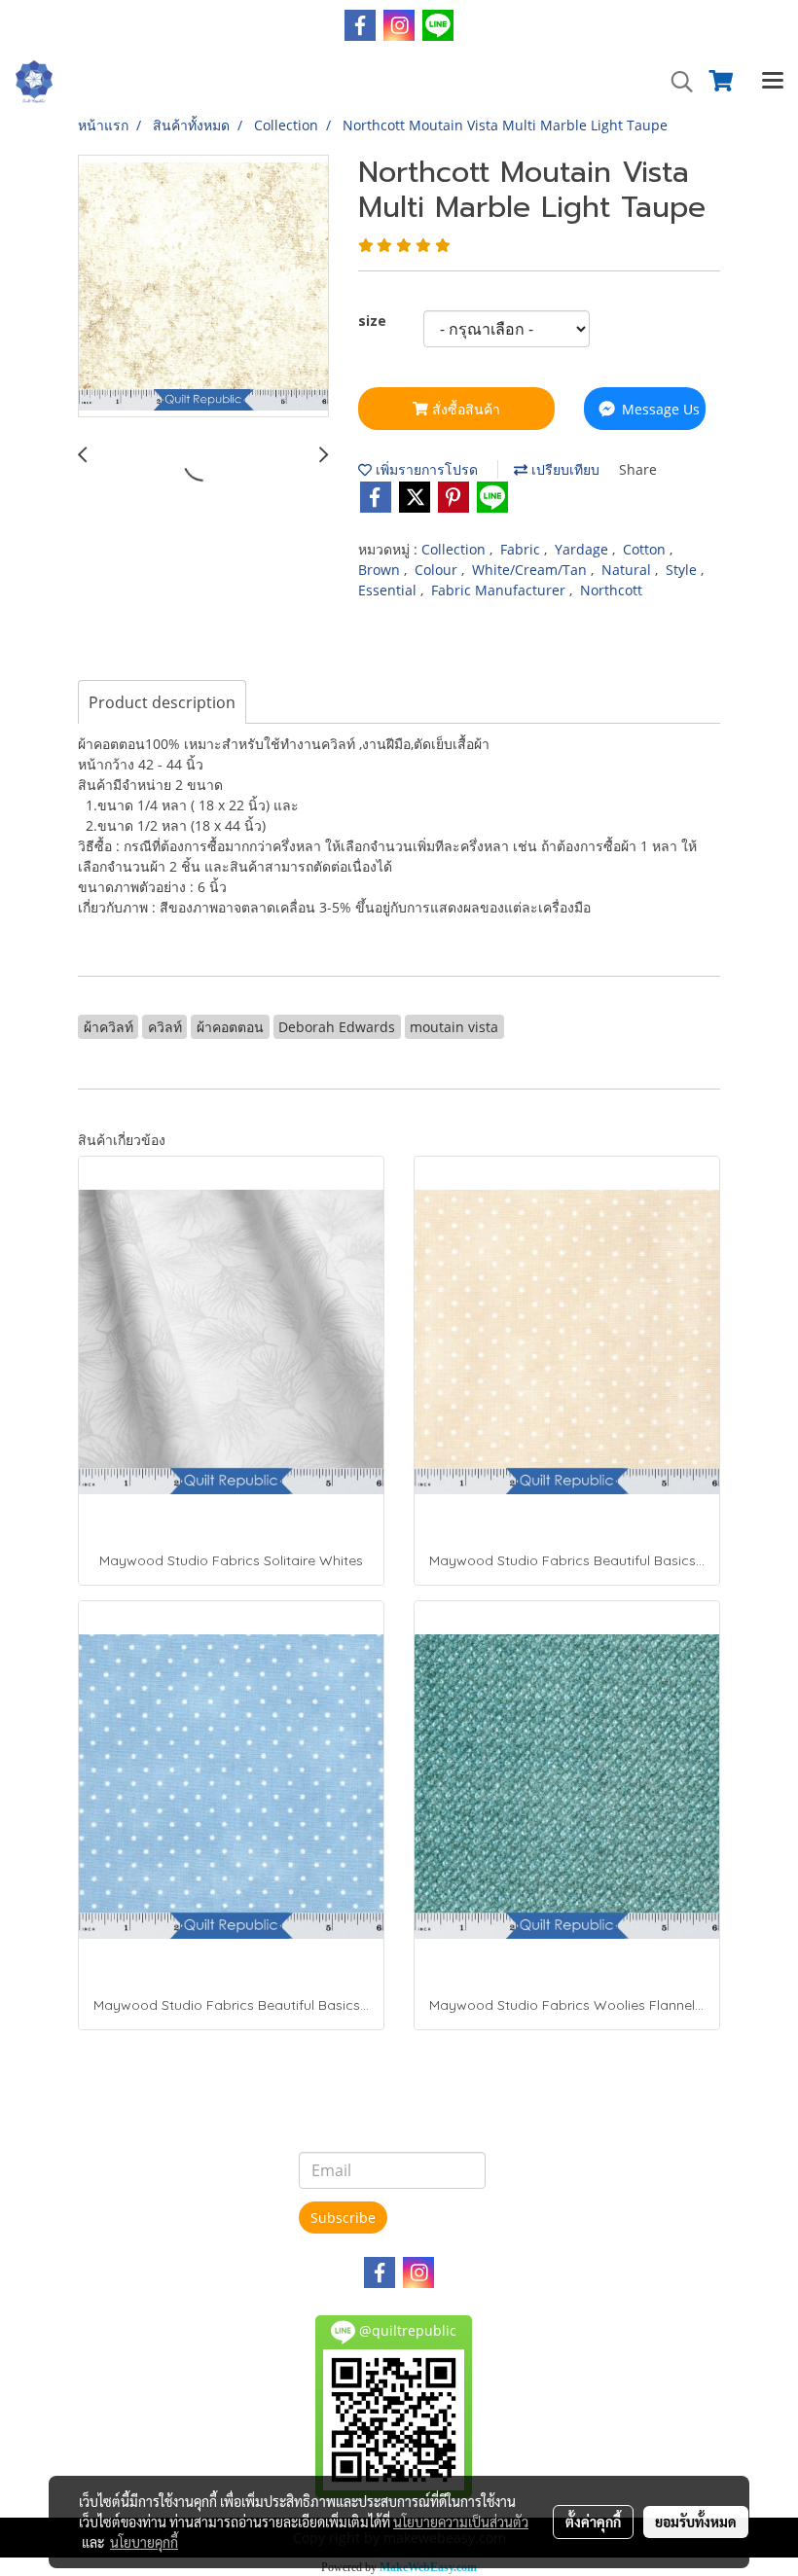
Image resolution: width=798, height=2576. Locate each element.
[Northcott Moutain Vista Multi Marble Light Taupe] (203, 287)
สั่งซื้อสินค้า (464, 409)
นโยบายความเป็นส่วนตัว (461, 2522)
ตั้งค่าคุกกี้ (593, 2522)
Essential (389, 590)
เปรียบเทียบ (563, 469)
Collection (455, 549)
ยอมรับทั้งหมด (696, 2522)
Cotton (646, 549)
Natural (628, 570)
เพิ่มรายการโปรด (425, 469)
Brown (381, 570)
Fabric (522, 549)
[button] (675, 82)
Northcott (611, 590)
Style (683, 570)
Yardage (583, 549)
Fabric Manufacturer (500, 590)
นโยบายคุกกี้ (144, 2542)
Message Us (659, 409)
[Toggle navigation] (773, 82)
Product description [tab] (162, 702)
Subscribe (343, 2218)
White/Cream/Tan (531, 570)
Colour (438, 570)
